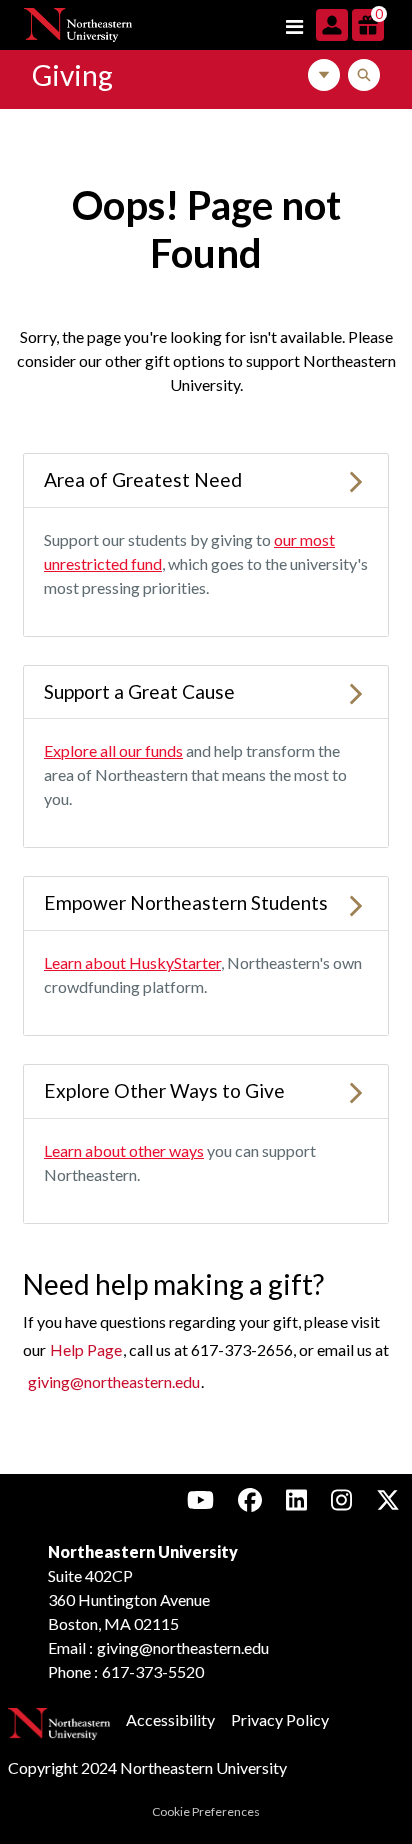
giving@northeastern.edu (114, 1381)
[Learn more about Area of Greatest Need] (356, 479)
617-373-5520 (153, 1671)
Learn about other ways (124, 1150)
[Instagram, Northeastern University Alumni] (341, 1499)
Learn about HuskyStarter (132, 962)
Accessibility (170, 1719)
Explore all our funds (113, 750)
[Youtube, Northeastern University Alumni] (200, 1499)
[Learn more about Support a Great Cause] (356, 691)
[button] (334, 22)
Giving (72, 75)
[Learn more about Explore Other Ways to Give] (356, 1090)
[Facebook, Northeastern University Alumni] (250, 1499)
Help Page (86, 1349)
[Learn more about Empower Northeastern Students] (356, 902)
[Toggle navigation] (294, 24)
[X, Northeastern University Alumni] (388, 1499)
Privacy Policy (280, 1719)
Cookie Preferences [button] (206, 1811)
